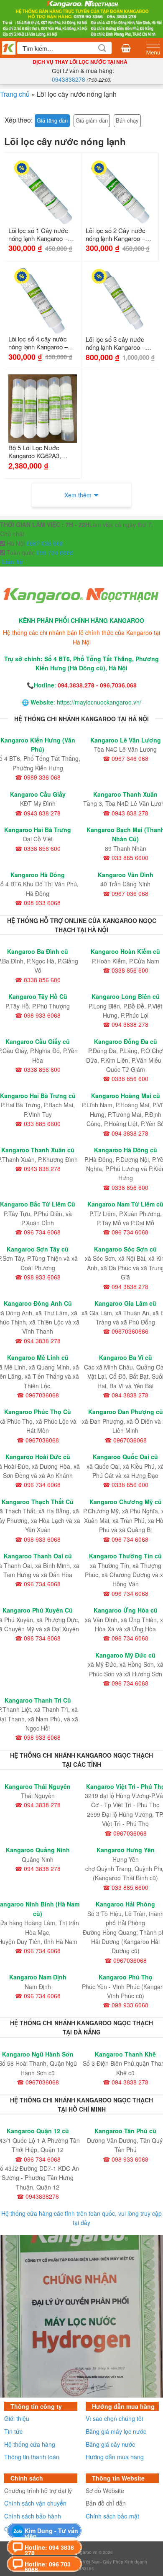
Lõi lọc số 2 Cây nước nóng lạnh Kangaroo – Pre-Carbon (116, 235)
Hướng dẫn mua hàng (115, 2457)
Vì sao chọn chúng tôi (114, 2418)
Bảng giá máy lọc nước (116, 2431)
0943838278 (69, 79)
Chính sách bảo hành (33, 2516)
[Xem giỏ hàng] (126, 48)
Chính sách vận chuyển (35, 2503)
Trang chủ (15, 94)
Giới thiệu (17, 2418)
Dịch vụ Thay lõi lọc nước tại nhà (80, 62)
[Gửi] (102, 48)
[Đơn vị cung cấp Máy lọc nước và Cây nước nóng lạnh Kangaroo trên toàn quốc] (81, 18)
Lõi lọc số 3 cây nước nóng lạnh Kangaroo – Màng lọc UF (115, 344)
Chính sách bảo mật (112, 2516)
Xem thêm (78, 495)
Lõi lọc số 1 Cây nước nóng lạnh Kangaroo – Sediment (38, 235)
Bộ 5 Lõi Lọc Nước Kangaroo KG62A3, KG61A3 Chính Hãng (37, 452)
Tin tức (13, 2431)
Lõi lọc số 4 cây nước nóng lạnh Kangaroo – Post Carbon (38, 343)
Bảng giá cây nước (110, 2444)
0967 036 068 (45, 543)
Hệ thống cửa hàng (30, 2444)
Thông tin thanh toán (32, 2457)
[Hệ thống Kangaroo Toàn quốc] (9, 48)
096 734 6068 (54, 552)
